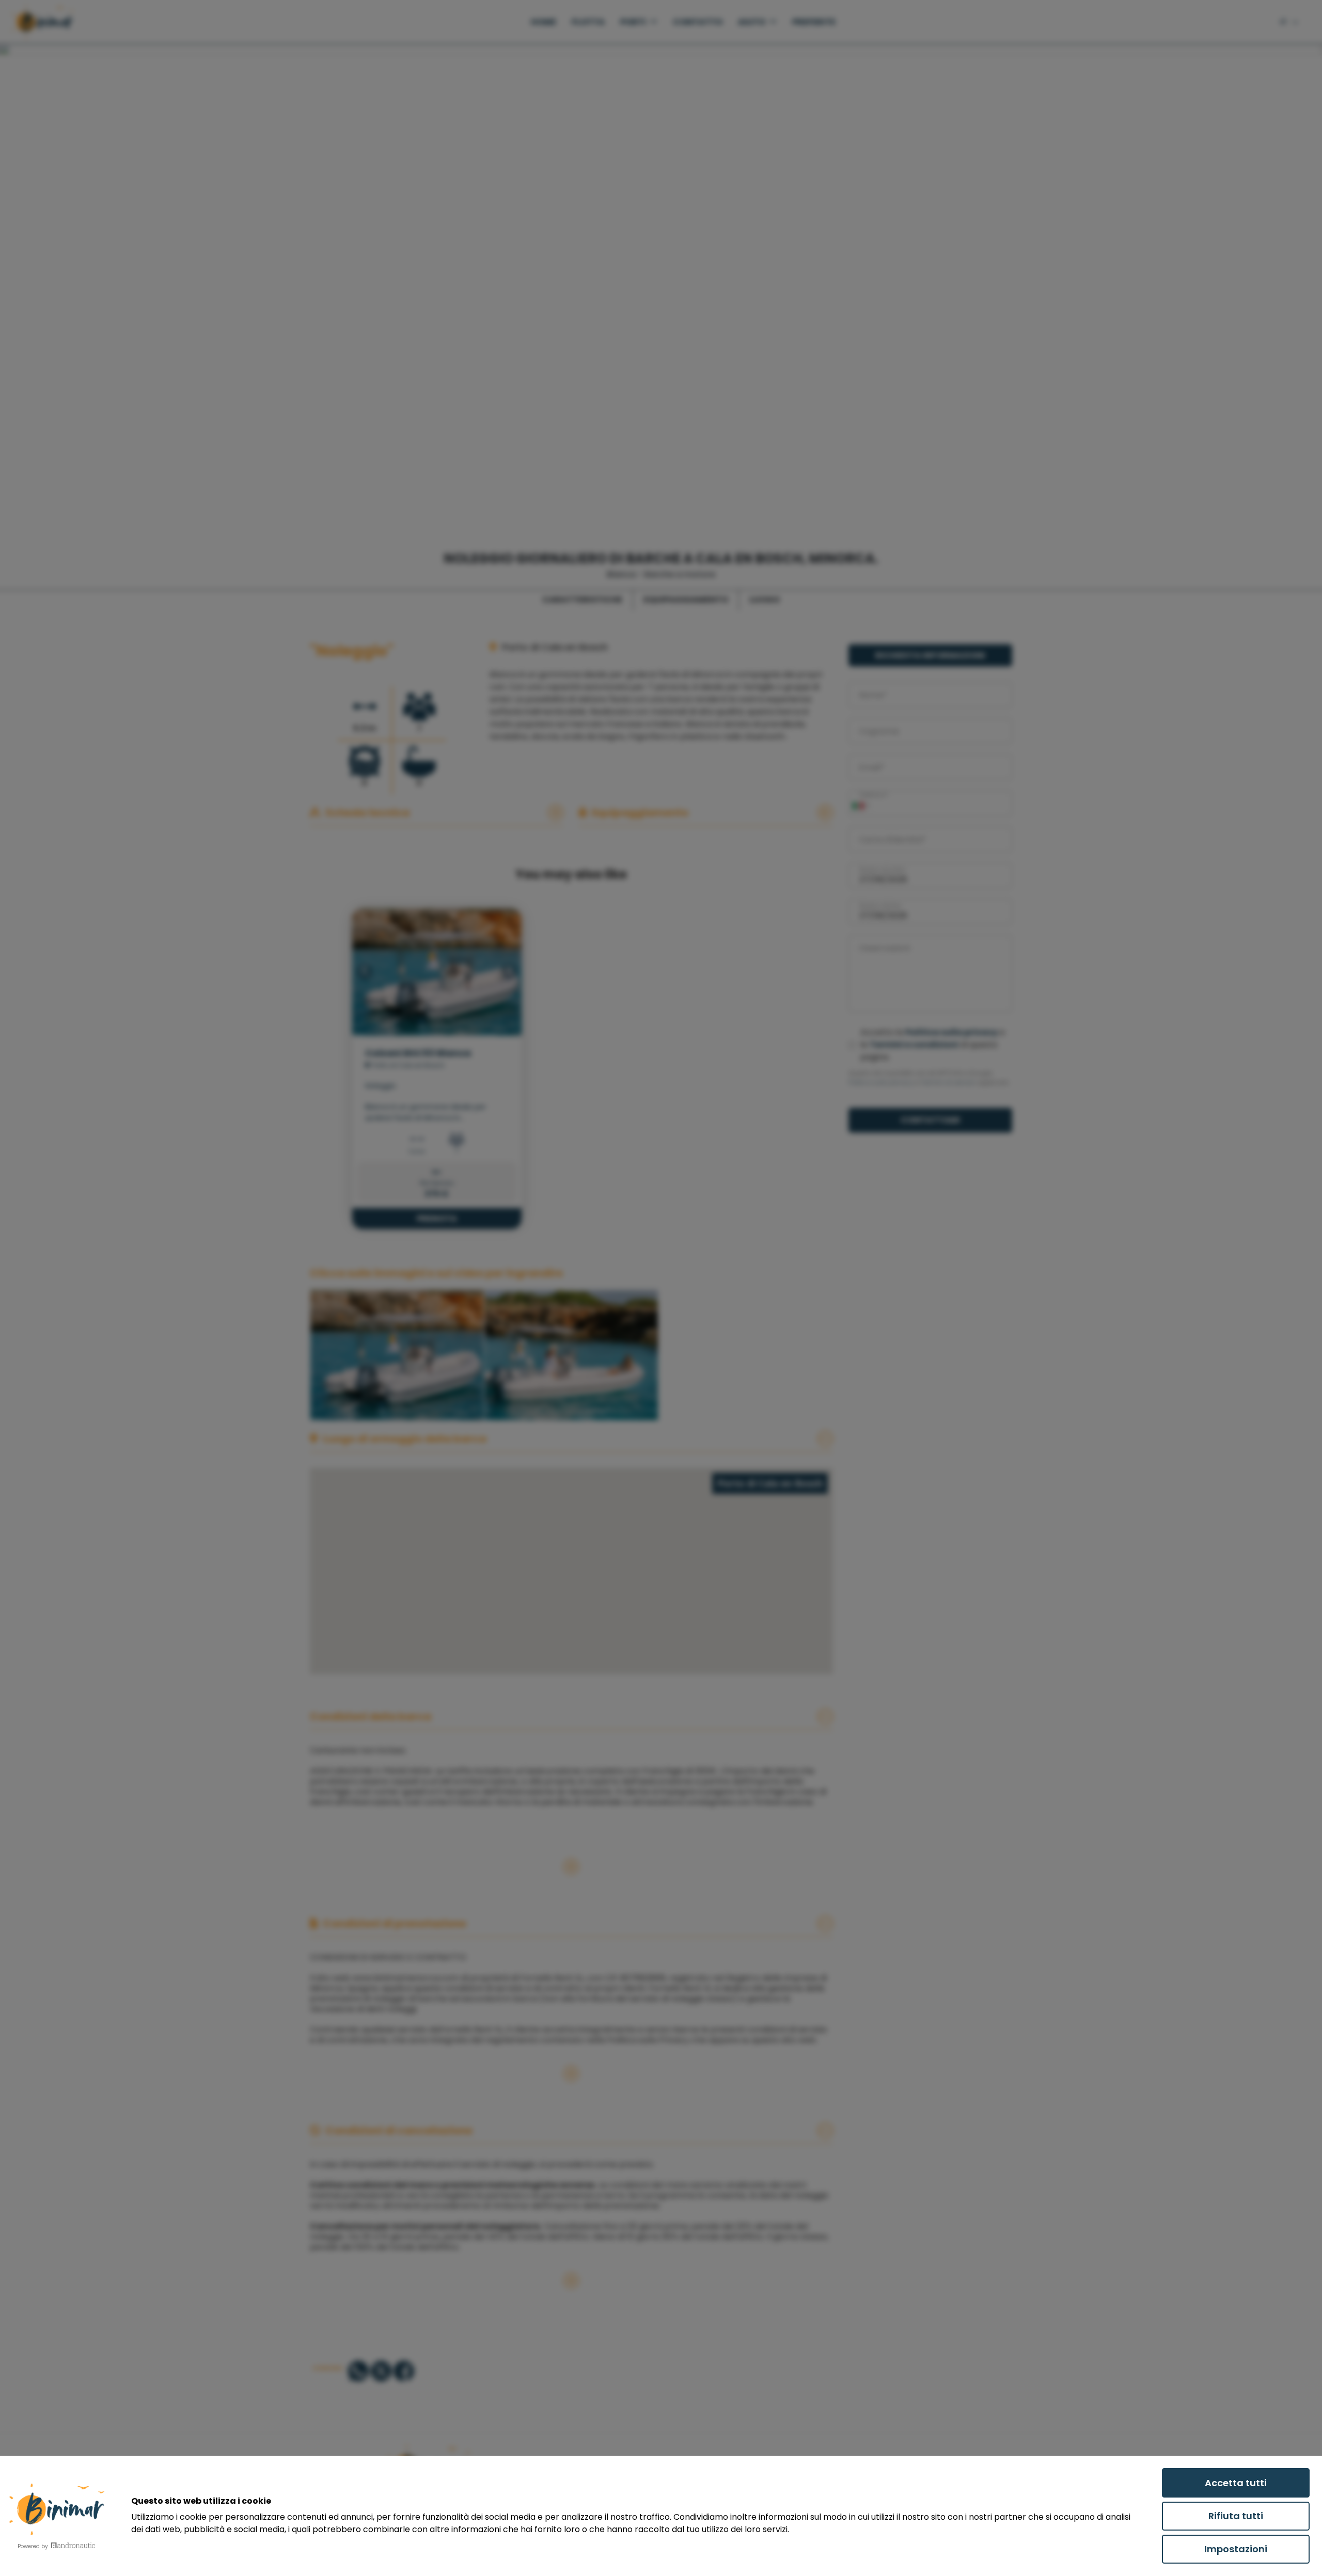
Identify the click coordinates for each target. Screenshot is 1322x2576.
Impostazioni (1236, 2549)
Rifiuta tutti (1236, 2516)
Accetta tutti (1236, 2483)
